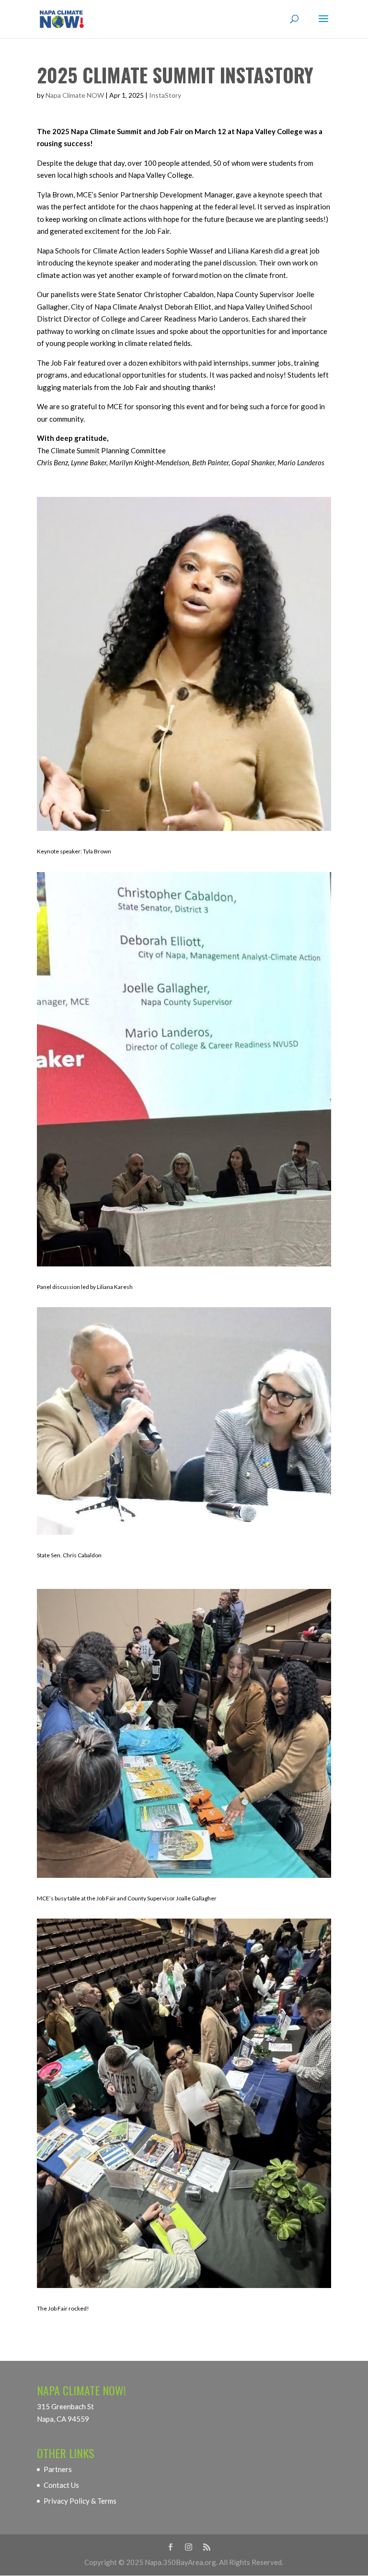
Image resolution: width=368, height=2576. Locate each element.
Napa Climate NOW (75, 95)
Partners (58, 2469)
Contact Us (61, 2485)
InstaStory (165, 95)
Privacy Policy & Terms (80, 2501)
